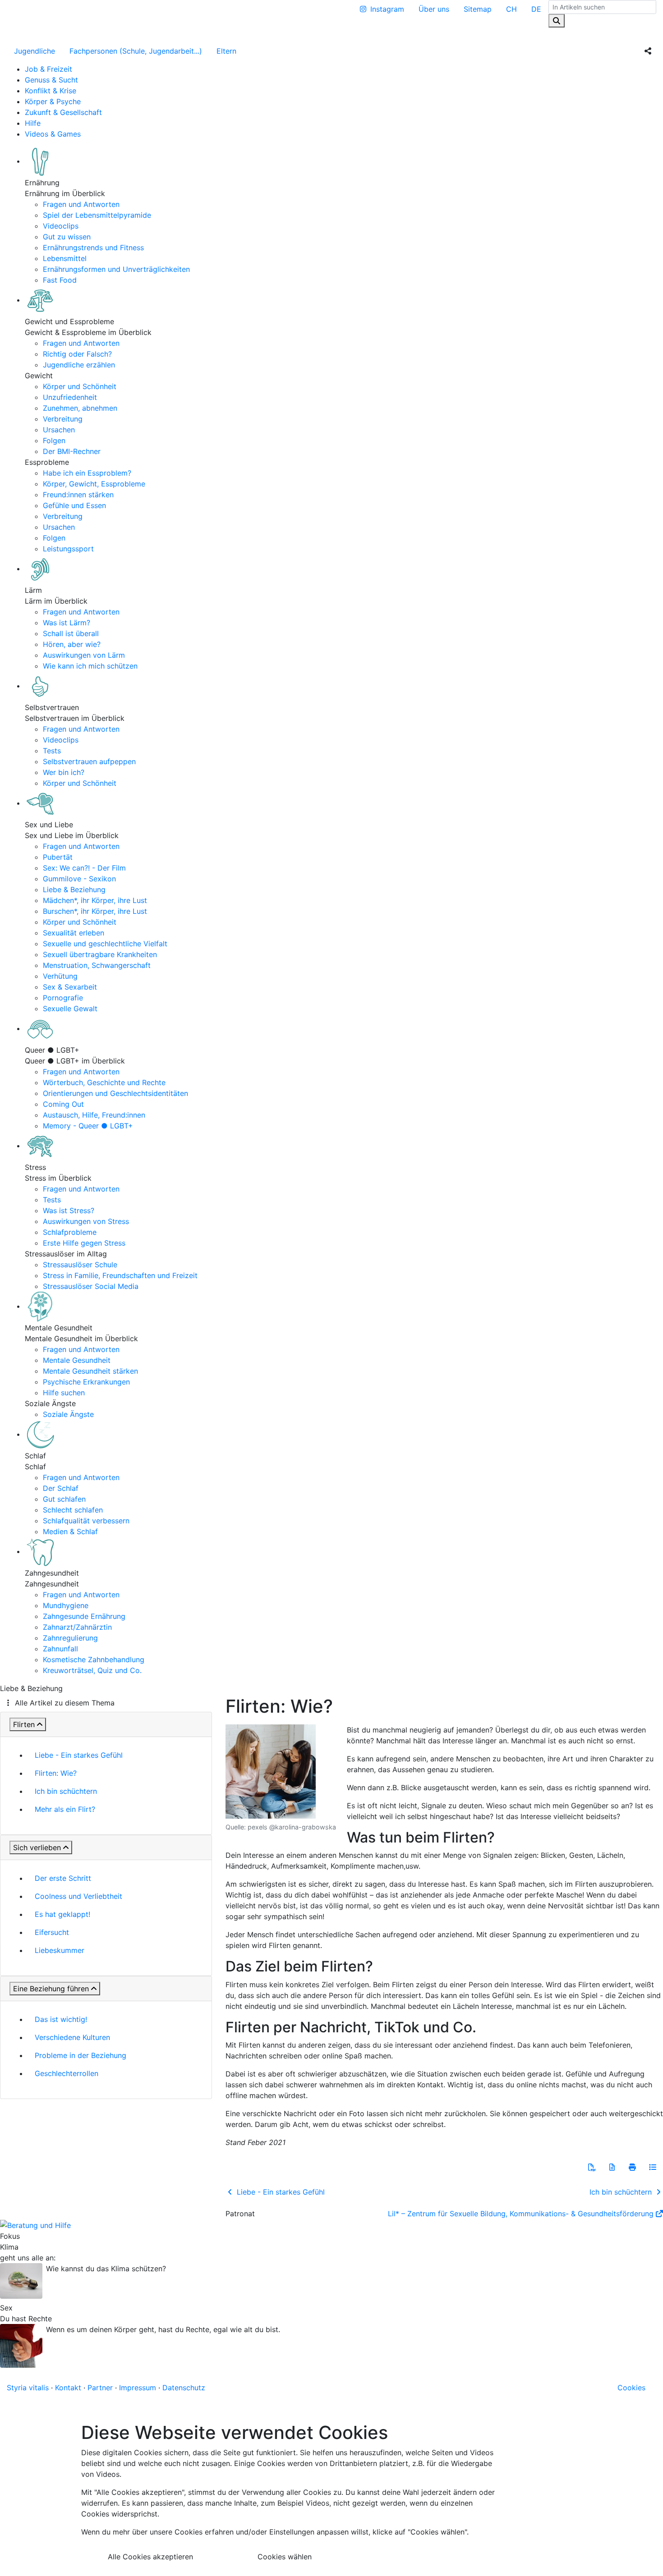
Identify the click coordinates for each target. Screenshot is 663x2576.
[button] (592, 2167)
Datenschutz (184, 2388)
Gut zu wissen (67, 237)
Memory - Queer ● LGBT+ (88, 1126)
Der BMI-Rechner (72, 451)
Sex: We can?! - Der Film (84, 868)
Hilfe (33, 123)
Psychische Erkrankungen (86, 1382)
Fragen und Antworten (81, 204)
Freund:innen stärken (78, 495)
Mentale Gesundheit (77, 1360)
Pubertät (58, 857)
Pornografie (63, 998)
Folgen (54, 440)
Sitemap (478, 9)
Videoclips (61, 226)
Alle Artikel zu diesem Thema (65, 1703)
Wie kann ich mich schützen (90, 666)
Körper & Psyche (53, 101)
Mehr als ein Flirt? (65, 1809)
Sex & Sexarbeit (70, 987)
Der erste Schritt (63, 1878)
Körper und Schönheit (80, 386)
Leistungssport (68, 549)
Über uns (434, 9)
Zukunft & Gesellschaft (63, 112)
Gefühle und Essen (74, 505)
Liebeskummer (60, 1950)
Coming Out (63, 1104)
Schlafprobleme (70, 1232)
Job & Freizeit (48, 69)
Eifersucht (52, 1932)
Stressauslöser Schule (80, 1265)
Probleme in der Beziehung (81, 2055)
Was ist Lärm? (67, 623)
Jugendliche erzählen (79, 365)
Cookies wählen (285, 2557)
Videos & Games (53, 134)
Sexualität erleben (74, 933)
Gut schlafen (64, 1499)
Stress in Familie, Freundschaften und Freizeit (120, 1275)
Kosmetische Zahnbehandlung (94, 1659)
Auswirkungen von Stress (86, 1221)
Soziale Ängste (68, 1414)
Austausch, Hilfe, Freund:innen (94, 1115)
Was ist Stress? (69, 1210)
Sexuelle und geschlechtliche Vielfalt (105, 944)
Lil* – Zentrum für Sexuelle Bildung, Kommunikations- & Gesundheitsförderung (521, 2214)
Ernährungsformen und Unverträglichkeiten (116, 269)
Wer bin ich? (64, 772)
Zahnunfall (60, 1649)
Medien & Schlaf (70, 1531)
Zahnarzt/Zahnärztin (77, 1627)
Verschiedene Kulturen (72, 2037)
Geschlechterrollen (67, 2073)
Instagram (387, 9)
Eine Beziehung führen (51, 1989)
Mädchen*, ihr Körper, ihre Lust (95, 900)
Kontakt (68, 2388)
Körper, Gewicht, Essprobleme (94, 484)
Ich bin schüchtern (66, 1791)
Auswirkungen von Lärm (84, 655)
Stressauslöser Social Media (91, 1286)
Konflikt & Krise (51, 91)
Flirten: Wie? (56, 1773)
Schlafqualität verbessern (86, 1521)
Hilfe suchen (64, 1393)
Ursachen (59, 430)
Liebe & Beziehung (74, 889)
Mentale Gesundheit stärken (90, 1371)
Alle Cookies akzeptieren (150, 2557)
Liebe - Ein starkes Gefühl (79, 1755)
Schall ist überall (71, 633)
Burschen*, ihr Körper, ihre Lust (95, 911)
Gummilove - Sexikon (79, 879)
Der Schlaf (61, 1488)
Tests (52, 751)
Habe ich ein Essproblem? (87, 473)
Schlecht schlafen (73, 1510)
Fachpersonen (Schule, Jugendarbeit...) (136, 51)
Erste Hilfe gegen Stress (84, 1243)
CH (511, 9)
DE (536, 9)
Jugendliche (35, 51)
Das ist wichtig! (61, 2019)
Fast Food (60, 280)
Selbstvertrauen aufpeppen (89, 761)
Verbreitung (63, 419)
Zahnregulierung (70, 1638)
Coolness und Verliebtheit (78, 1896)
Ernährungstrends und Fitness (93, 248)
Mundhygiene (66, 1605)
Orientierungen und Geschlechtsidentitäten (115, 1093)
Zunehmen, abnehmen (80, 408)
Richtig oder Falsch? (77, 354)
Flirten (24, 1724)
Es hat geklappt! (62, 1914)
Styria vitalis (28, 2388)
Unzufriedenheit (70, 397)
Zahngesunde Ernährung (84, 1616)
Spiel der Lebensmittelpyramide (97, 215)
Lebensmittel (65, 258)
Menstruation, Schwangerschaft (97, 965)
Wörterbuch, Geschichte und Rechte (104, 1082)
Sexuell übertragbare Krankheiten (100, 954)
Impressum (138, 2388)
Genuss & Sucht (51, 80)
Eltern (226, 51)
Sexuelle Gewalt (70, 1008)
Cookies (631, 2388)
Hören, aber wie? (72, 644)
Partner (100, 2388)
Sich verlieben (37, 1847)
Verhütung (60, 976)
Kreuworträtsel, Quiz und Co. (92, 1670)
